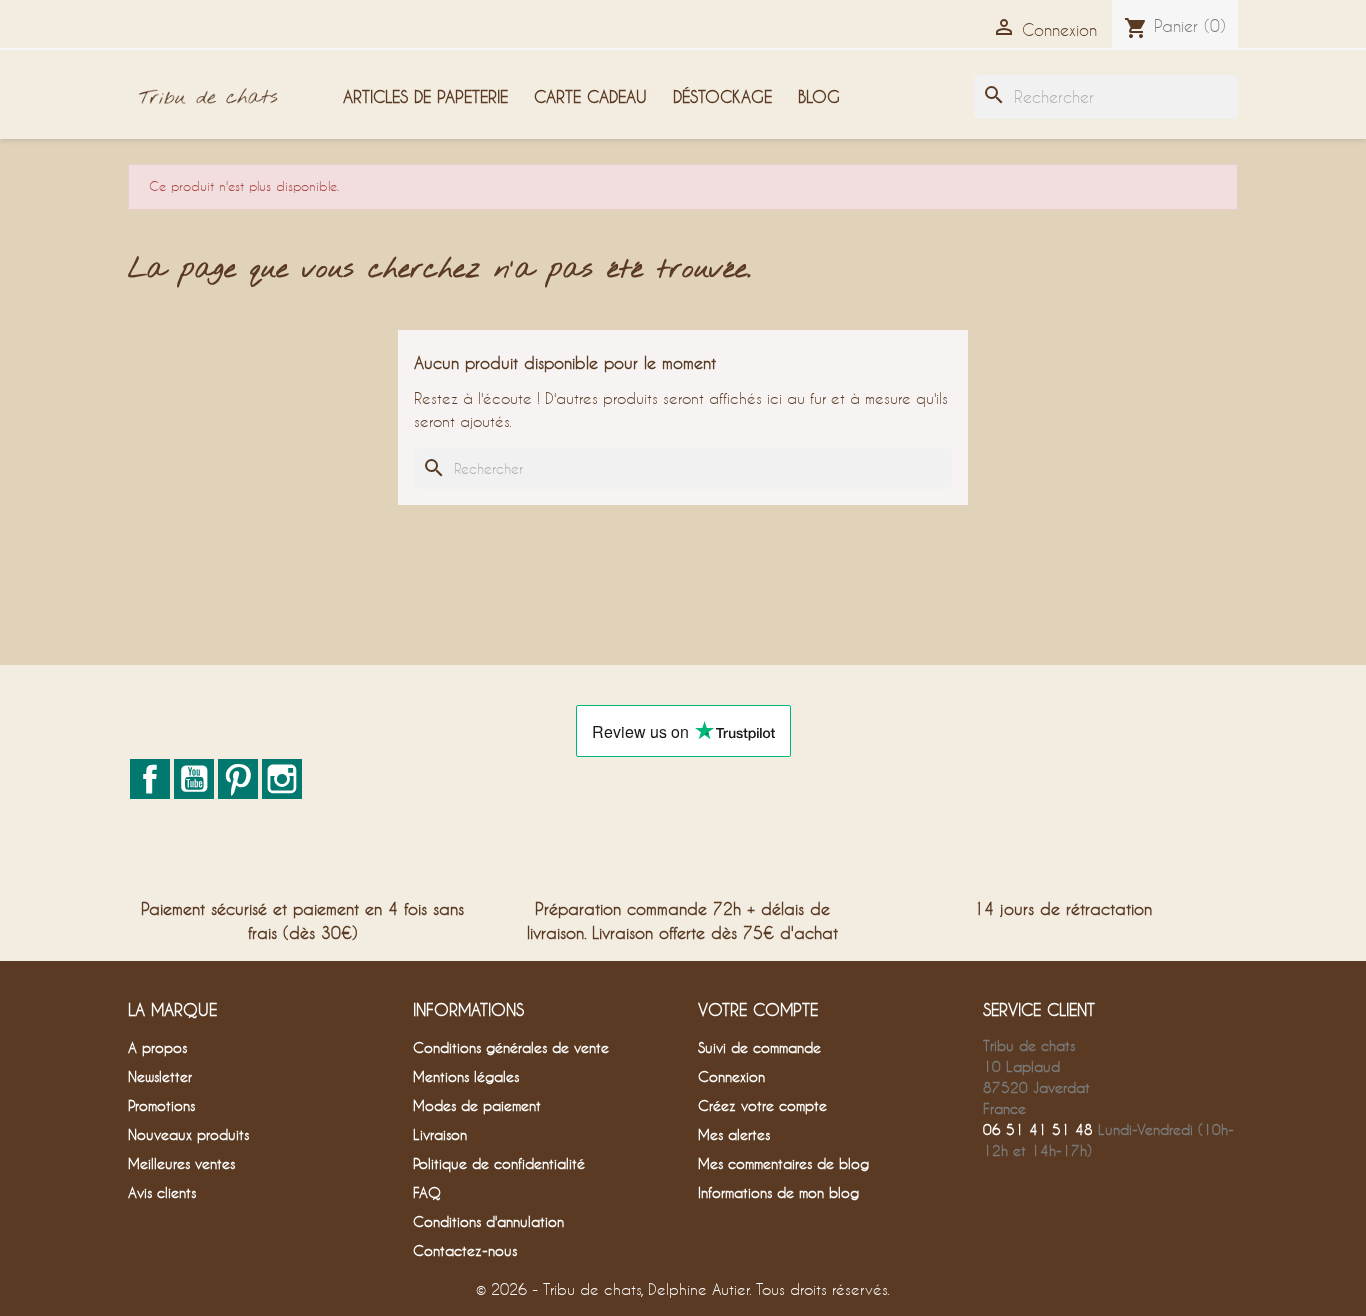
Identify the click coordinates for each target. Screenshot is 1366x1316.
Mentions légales (466, 1076)
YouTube (194, 779)
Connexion (731, 1076)
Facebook (150, 779)
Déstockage (722, 96)
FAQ (427, 1192)
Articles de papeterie (425, 96)
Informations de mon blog (778, 1192)
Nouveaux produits (188, 1134)
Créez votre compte (762, 1105)
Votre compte (758, 1009)
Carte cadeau (590, 96)
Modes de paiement (477, 1105)
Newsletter (160, 1076)
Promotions (161, 1105)
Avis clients (162, 1192)
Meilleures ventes (181, 1163)
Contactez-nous (465, 1250)
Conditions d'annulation (488, 1221)
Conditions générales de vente (511, 1047)
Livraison (440, 1134)
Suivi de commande (759, 1047)
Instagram (282, 779)
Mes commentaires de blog (783, 1163)
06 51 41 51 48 (1038, 1129)
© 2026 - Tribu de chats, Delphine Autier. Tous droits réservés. (683, 1289)
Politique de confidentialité (499, 1163)
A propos (157, 1047)
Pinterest (238, 779)
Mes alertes (734, 1134)
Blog (819, 96)
